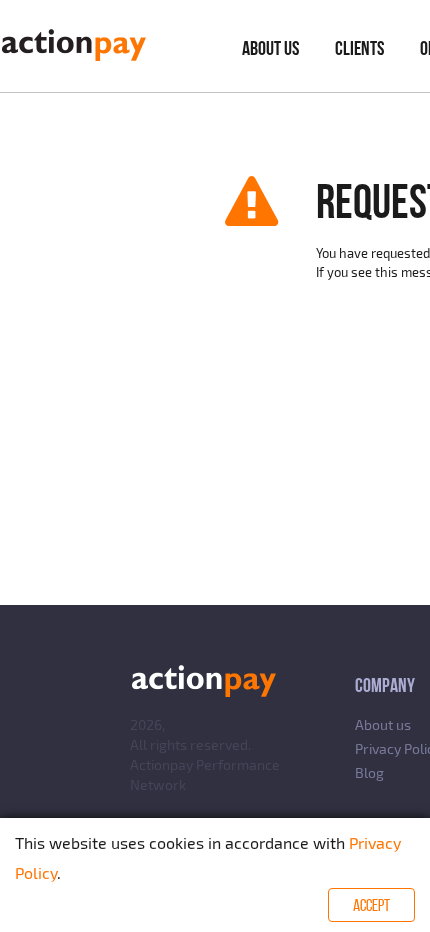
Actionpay (161, 764)
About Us (270, 48)
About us (383, 724)
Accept (371, 905)
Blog (369, 772)
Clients (359, 48)
